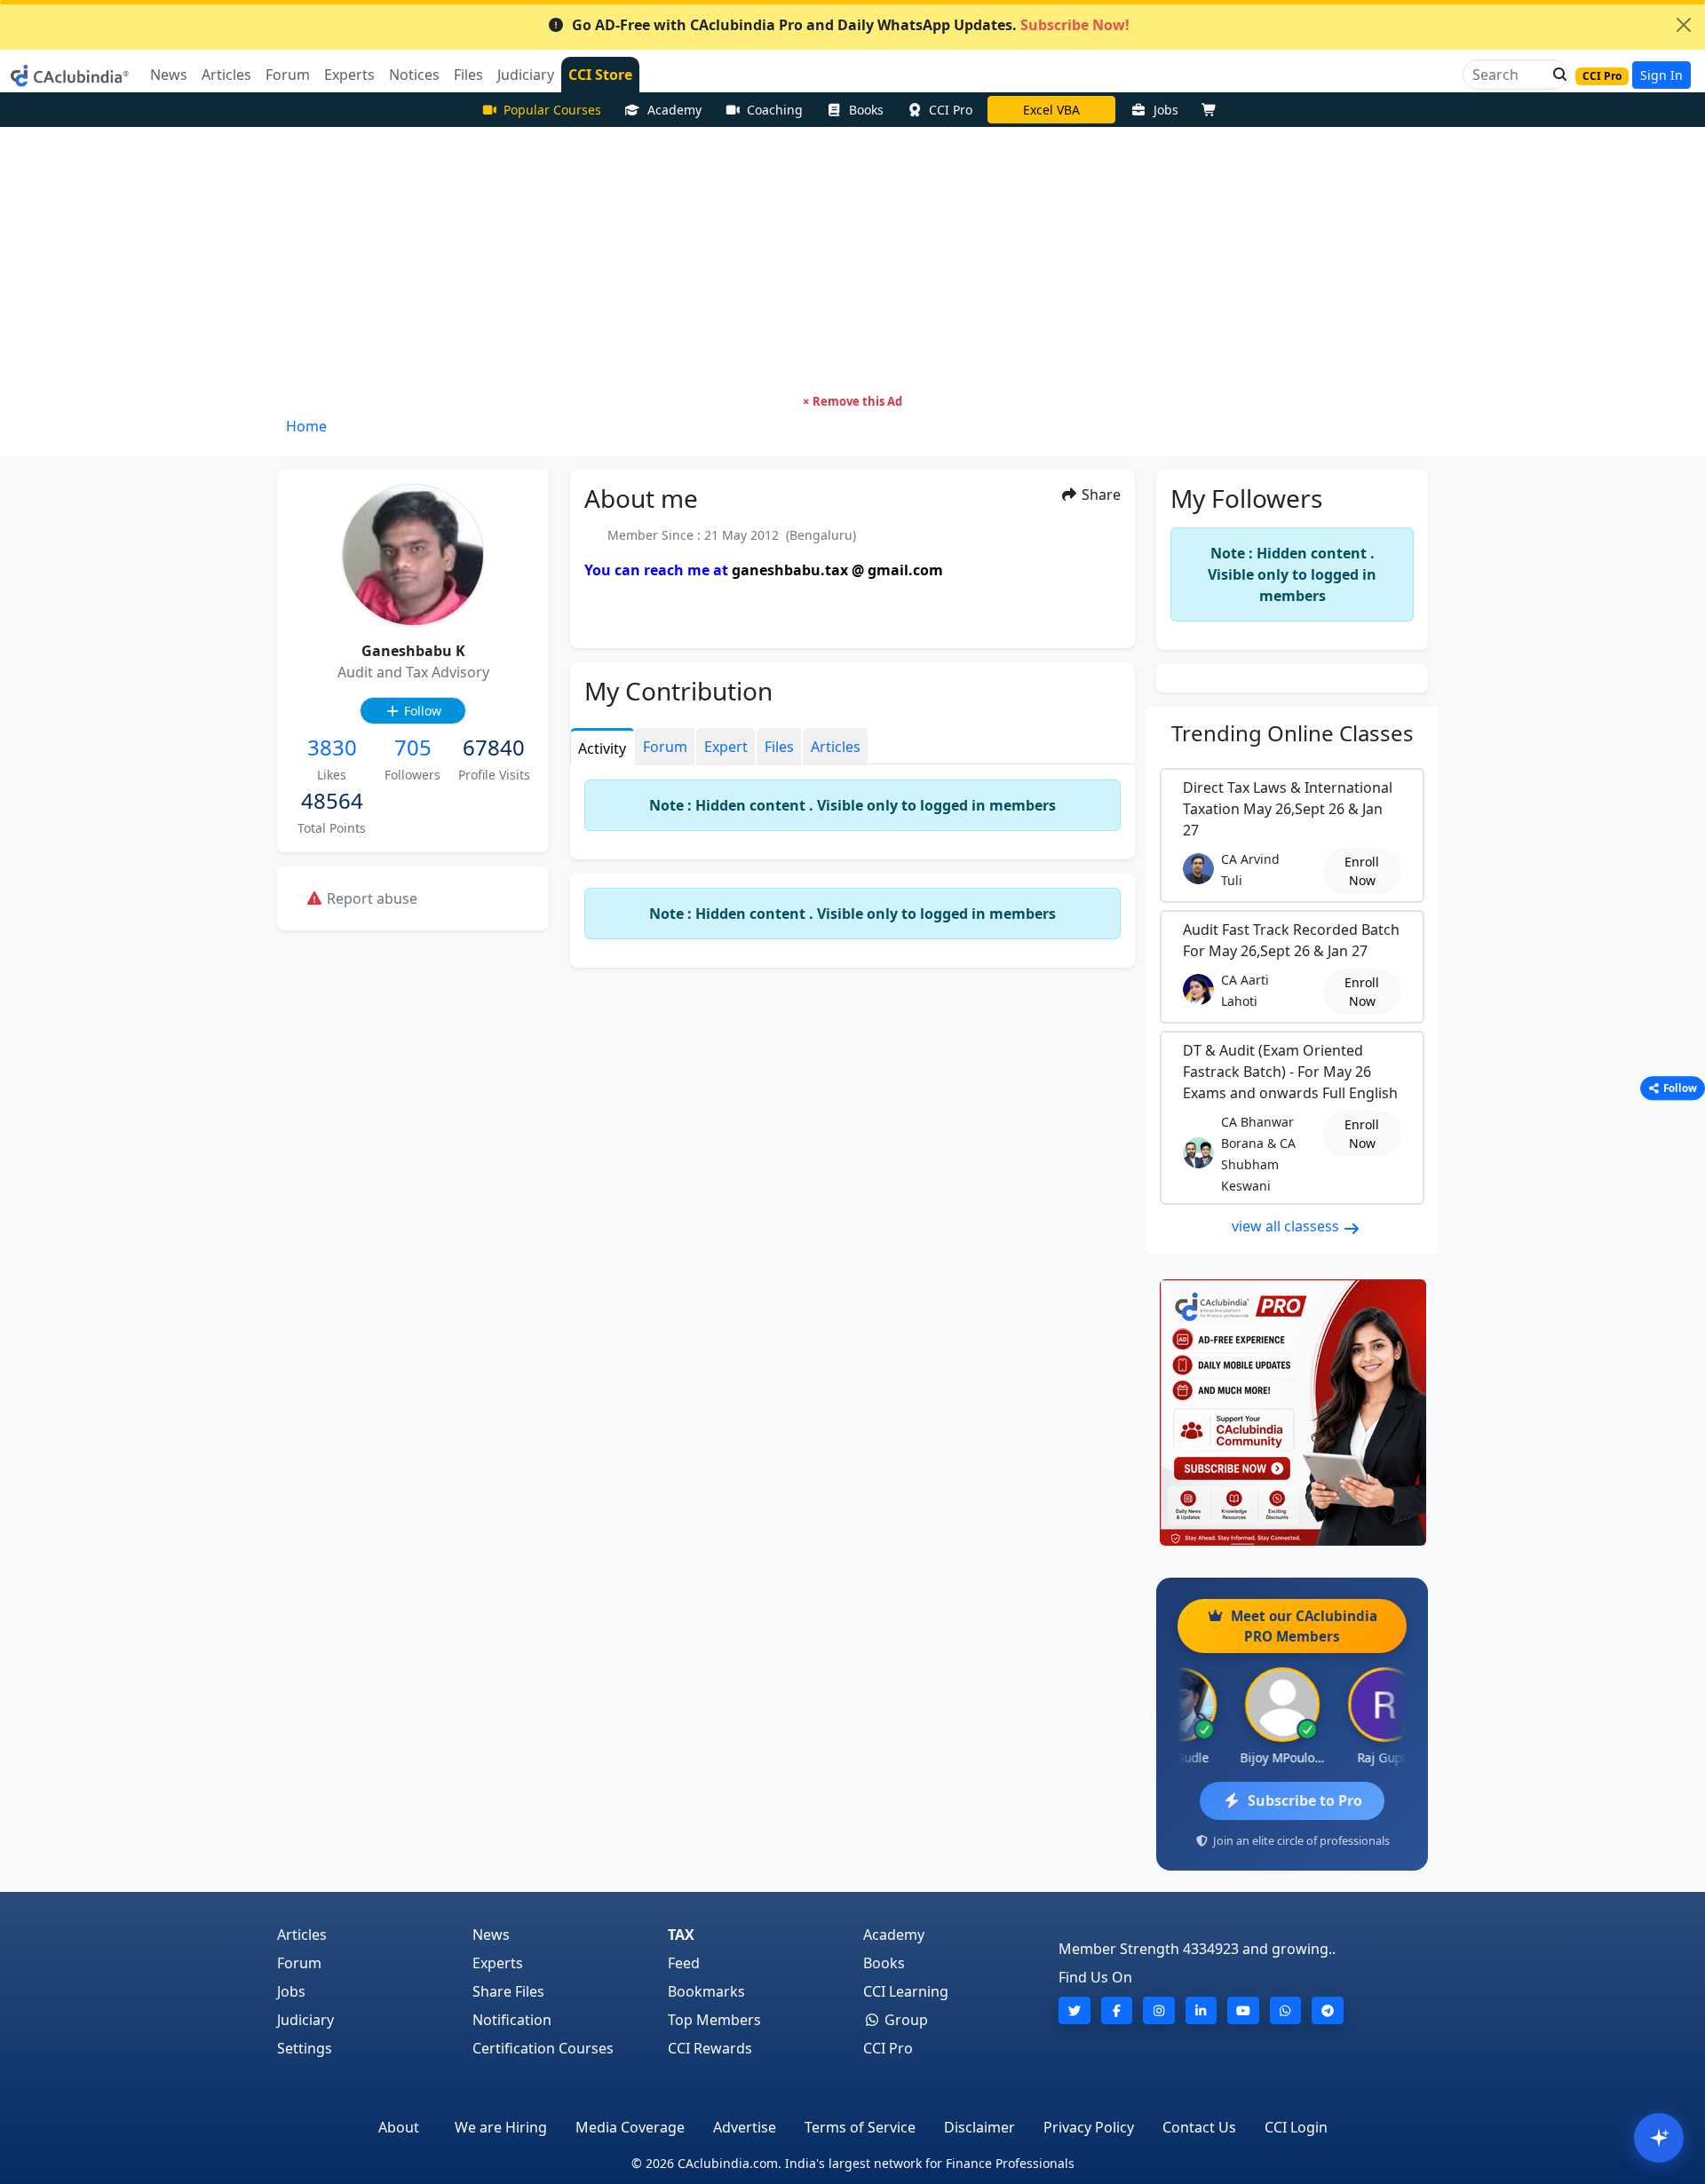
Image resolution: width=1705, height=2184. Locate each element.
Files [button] (468, 75)
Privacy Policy (1089, 2127)
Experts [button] (349, 75)
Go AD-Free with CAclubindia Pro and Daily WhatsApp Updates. (851, 25)
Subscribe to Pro (1305, 1800)
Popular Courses (552, 110)
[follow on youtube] (1243, 2010)
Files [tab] (779, 747)
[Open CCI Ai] (1659, 2138)
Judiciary (305, 2020)
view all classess (1287, 1226)
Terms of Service (860, 2127)
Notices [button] (414, 75)
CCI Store (600, 75)
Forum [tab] (665, 747)
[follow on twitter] (1075, 2010)
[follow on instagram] (1159, 2010)
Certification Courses (543, 2048)
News (491, 1935)
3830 (332, 747)
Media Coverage (630, 2127)
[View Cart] (1213, 110)
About (399, 2127)
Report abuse (370, 898)
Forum (299, 1963)
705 (413, 747)
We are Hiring (501, 2127)
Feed (684, 1963)
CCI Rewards (710, 2048)
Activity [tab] (602, 748)
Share (1099, 495)
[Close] (1684, 25)
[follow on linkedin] (1201, 2010)
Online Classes (1293, 733)
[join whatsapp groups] (1286, 2010)
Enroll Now (1362, 871)
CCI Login (1296, 2127)
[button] (1555, 75)
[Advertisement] (852, 260)
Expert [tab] (726, 747)
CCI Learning (906, 1991)
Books (866, 110)
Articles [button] (226, 75)
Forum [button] (288, 75)
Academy (674, 110)
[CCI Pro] (1292, 1412)
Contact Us (1199, 2127)
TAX (681, 1935)
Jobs (1166, 110)
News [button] (169, 75)
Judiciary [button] (526, 75)
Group (904, 2020)
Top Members (714, 2020)
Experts (498, 1963)
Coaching (775, 110)
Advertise (745, 2127)
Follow (421, 711)
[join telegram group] (1328, 2010)
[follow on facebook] (1117, 2010)
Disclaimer (979, 2127)
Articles (302, 1935)
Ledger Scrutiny (1051, 110)
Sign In (1661, 75)
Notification (512, 2020)
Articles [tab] (836, 747)
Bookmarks (706, 1991)
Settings (305, 2048)
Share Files (508, 1991)
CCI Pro (951, 110)
